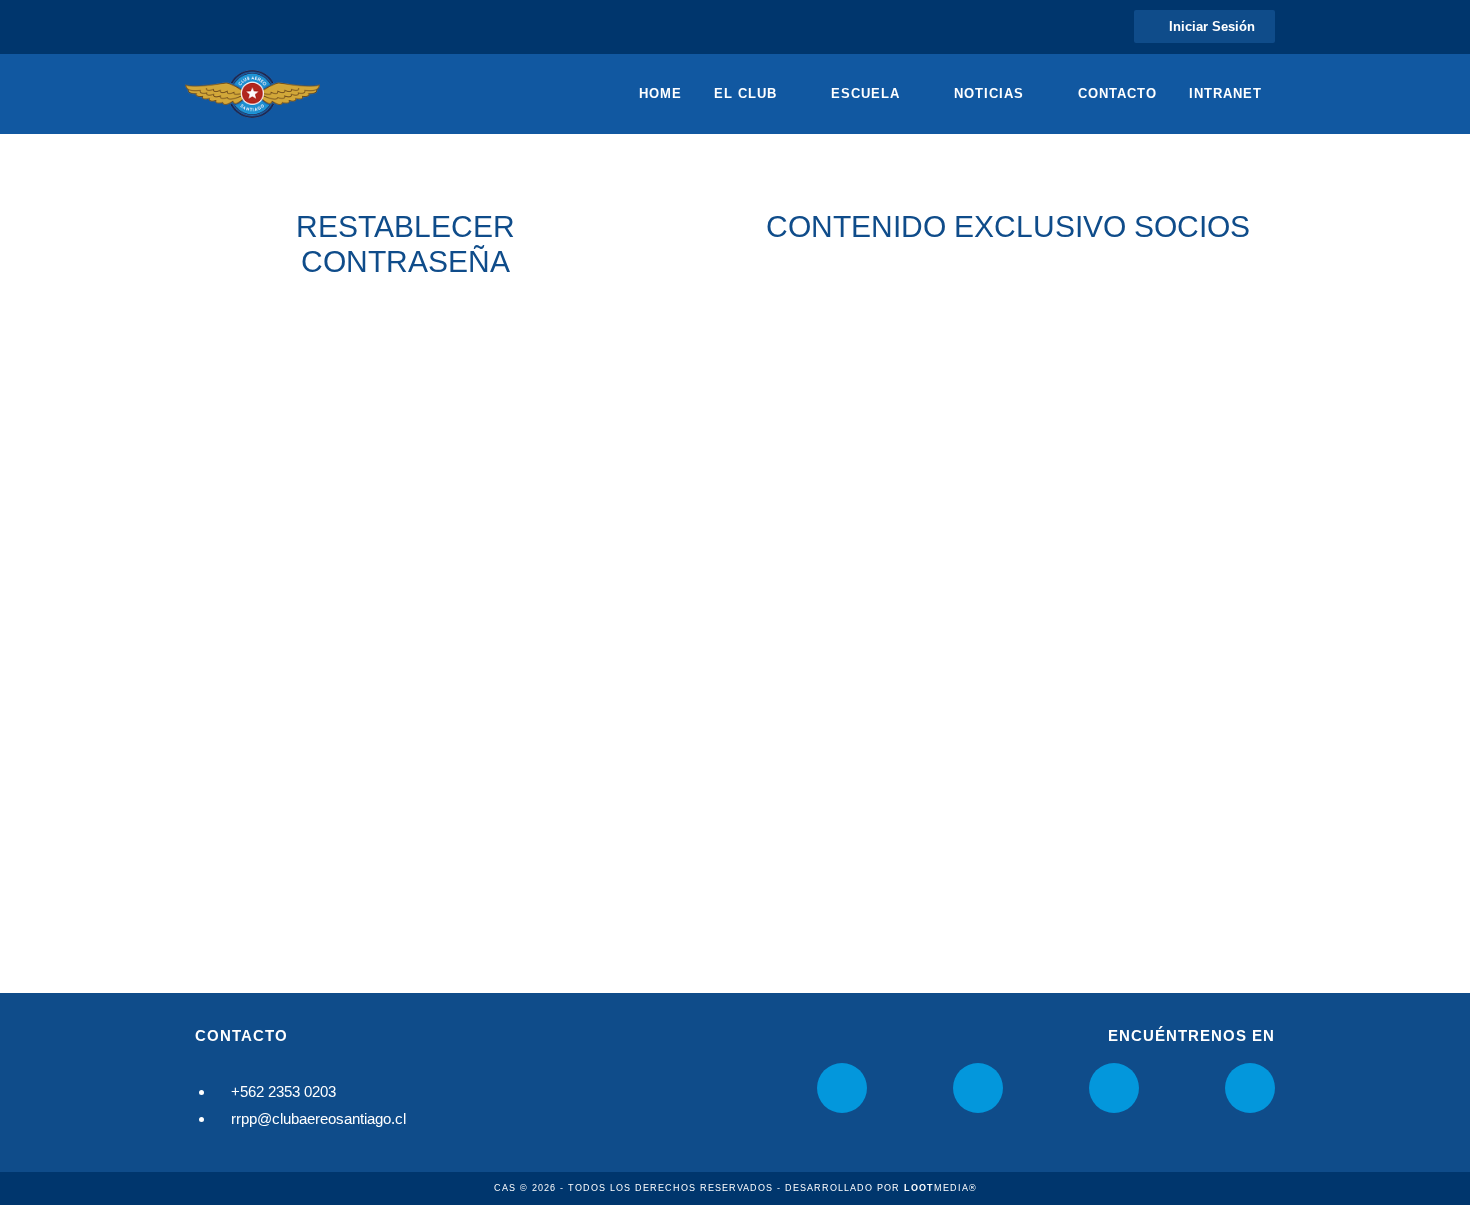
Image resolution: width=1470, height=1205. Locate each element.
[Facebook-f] (978, 1088)
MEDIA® (940, 1188)
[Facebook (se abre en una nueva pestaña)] (194, 27)
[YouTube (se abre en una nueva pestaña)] (266, 27)
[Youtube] (1250, 1088)
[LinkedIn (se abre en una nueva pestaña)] (241, 27)
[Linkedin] (1114, 1088)
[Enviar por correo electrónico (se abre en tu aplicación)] (291, 27)
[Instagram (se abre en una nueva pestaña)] (216, 27)
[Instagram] (842, 1088)
